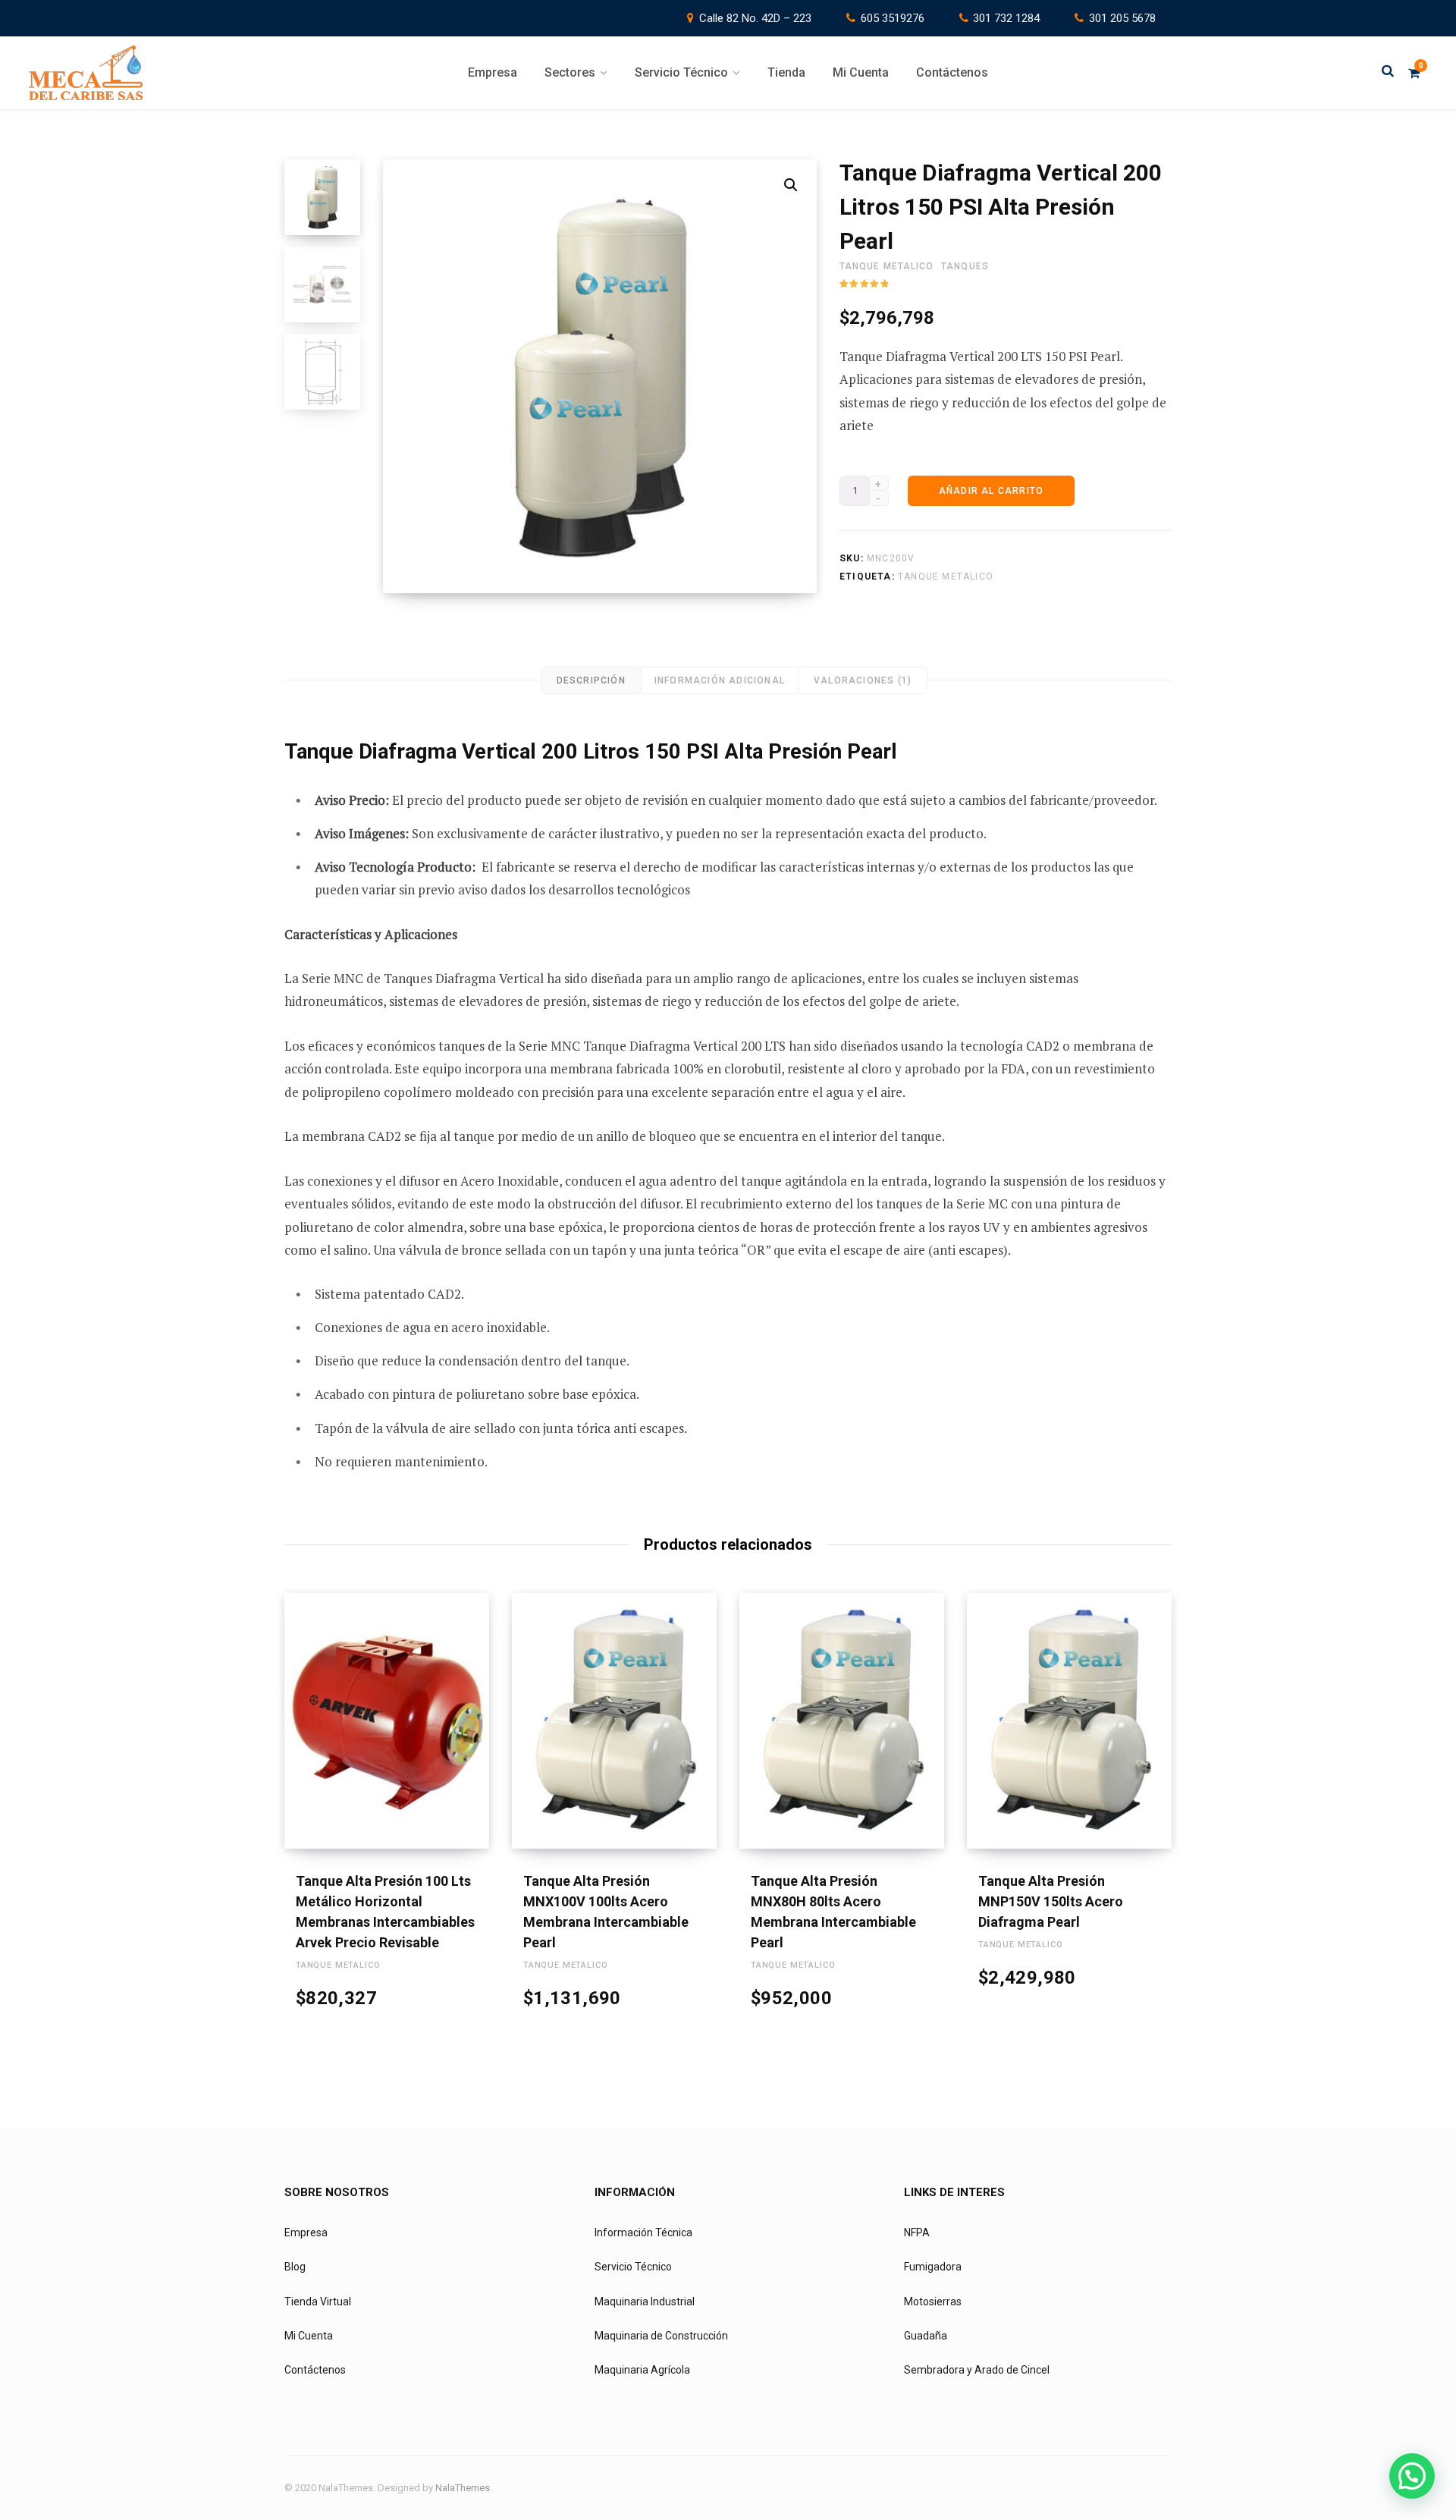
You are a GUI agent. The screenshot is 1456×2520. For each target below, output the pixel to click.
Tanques (965, 266)
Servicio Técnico (633, 2267)
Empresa (306, 2232)
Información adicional (720, 680)
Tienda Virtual (318, 2302)
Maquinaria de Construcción (661, 2336)
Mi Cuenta (309, 2336)
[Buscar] (1388, 72)
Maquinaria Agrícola (642, 2370)
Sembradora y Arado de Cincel (977, 2370)
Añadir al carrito (991, 491)
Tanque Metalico (886, 266)
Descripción (591, 680)
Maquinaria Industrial (645, 2302)
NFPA (917, 2232)
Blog (295, 2267)
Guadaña (926, 2336)
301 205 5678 (1122, 18)
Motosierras (933, 2302)
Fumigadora (933, 2267)
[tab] (591, 680)
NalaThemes (463, 2488)
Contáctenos (315, 2370)
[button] (791, 185)
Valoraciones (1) (863, 680)
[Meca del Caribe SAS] (86, 73)
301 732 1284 (1006, 18)
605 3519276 (893, 18)
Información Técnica (643, 2232)
